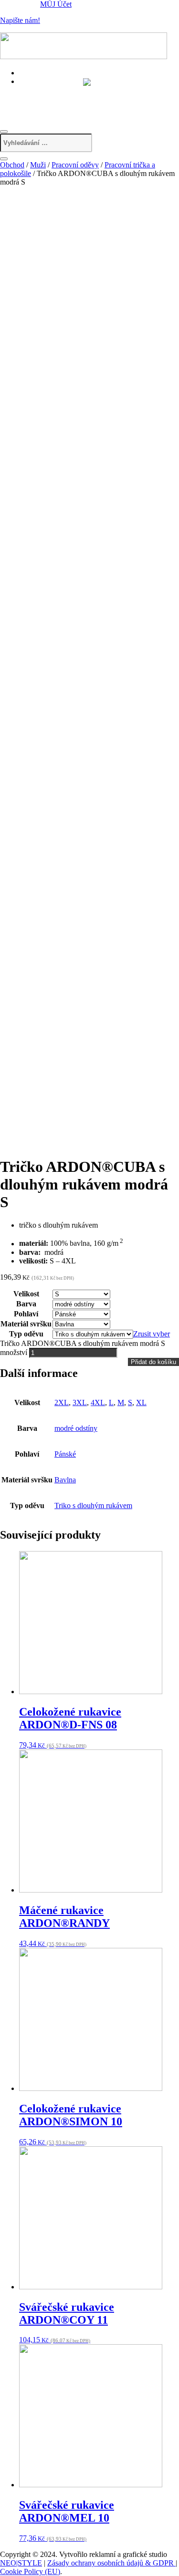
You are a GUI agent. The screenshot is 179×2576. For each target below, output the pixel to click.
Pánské (65, 1454)
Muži (38, 165)
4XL (98, 1402)
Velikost (26, 1294)
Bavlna (65, 1480)
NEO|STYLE (21, 2563)
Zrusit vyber (152, 1334)
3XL (80, 1402)
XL (141, 1402)
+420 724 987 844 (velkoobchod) (77, 101)
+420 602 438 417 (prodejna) (71, 90)
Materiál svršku (26, 1324)
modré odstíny (76, 1428)
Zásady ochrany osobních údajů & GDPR (111, 2563)
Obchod (12, 165)
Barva (26, 1304)
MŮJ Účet (56, 4)
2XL (62, 1402)
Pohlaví (26, 1314)
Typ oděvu (26, 1334)
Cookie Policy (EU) (30, 2571)
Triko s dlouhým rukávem (93, 1505)
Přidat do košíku (153, 1362)
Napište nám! (20, 20)
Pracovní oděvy (75, 165)
